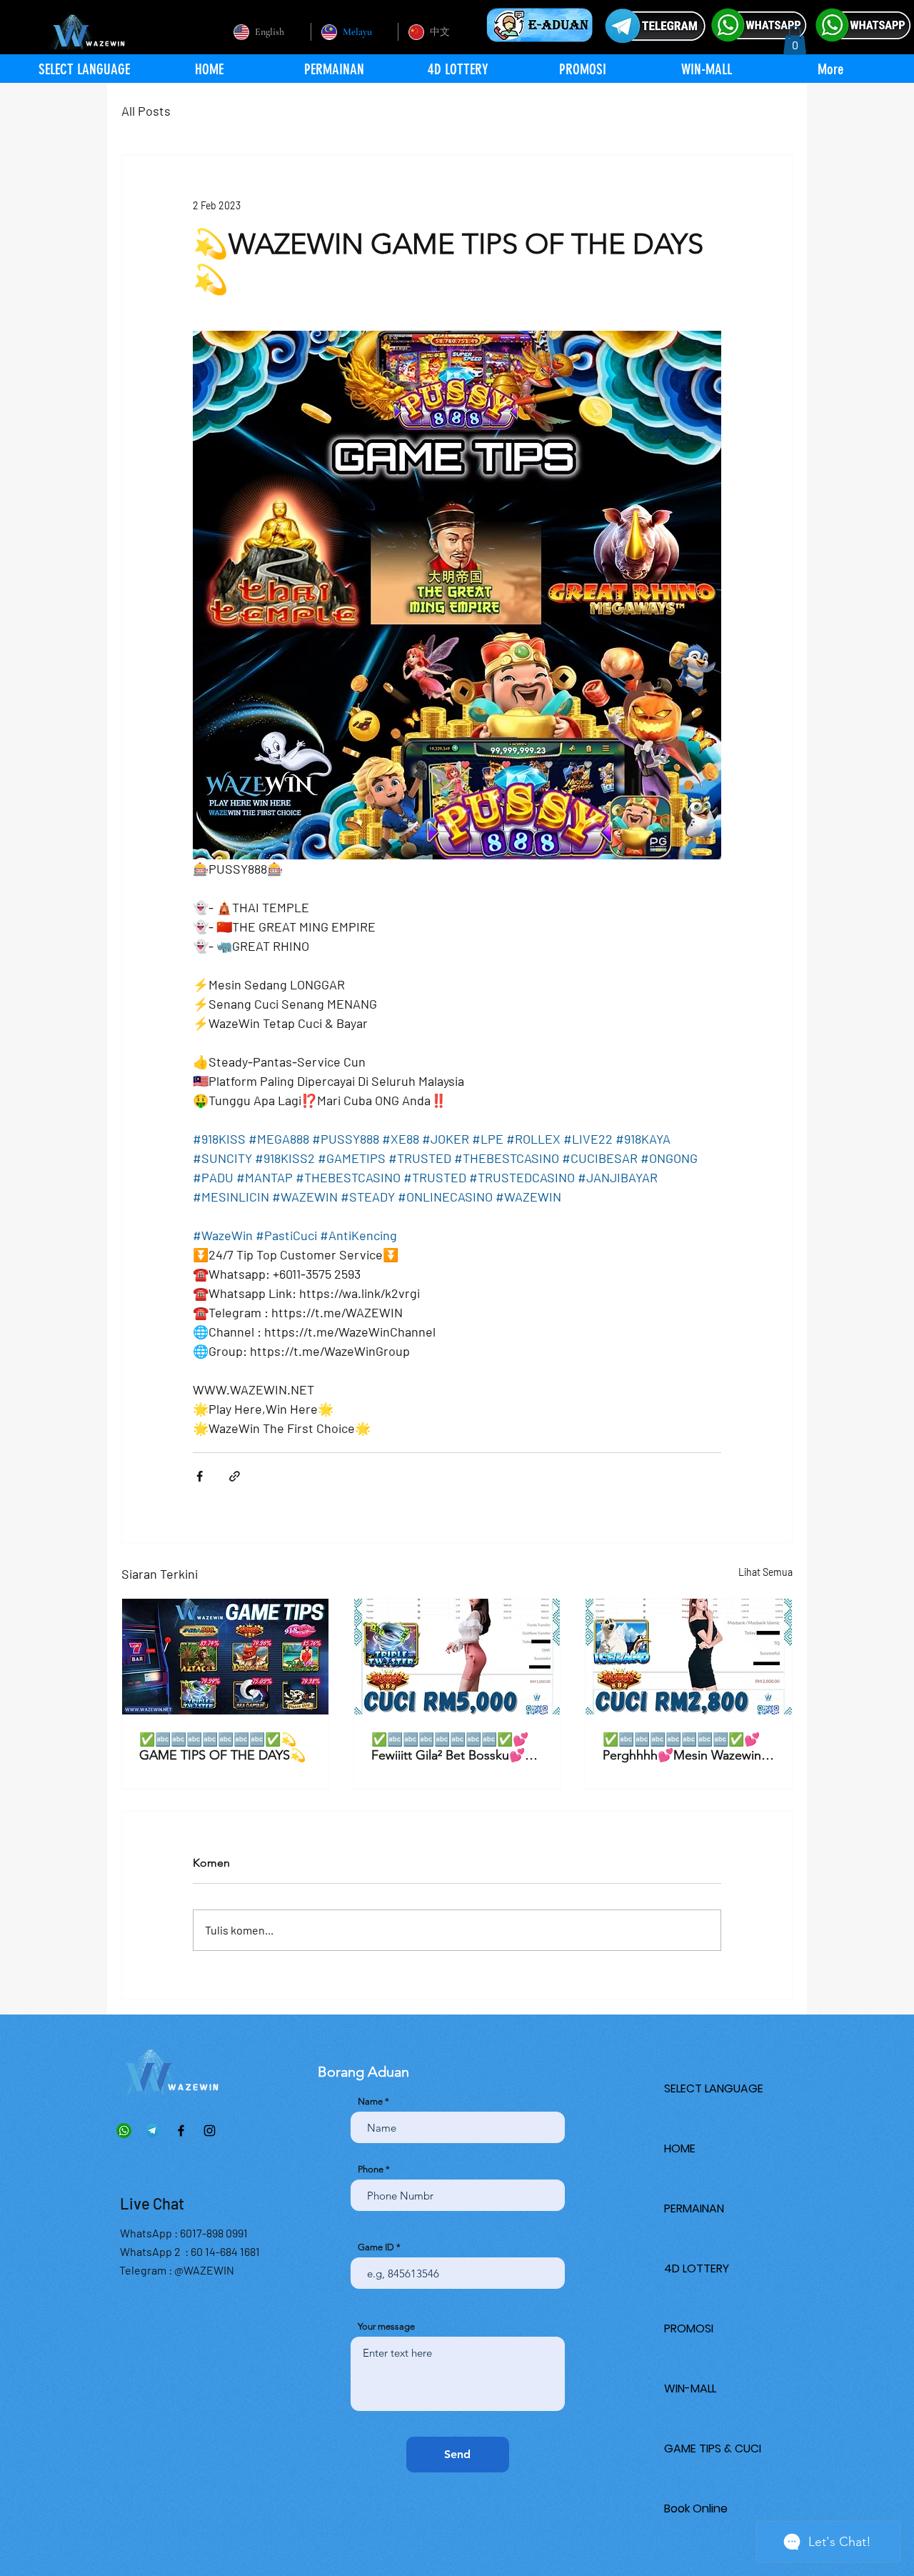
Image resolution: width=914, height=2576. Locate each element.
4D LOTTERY (697, 2268)
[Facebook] (181, 2131)
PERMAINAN (694, 2208)
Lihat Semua (765, 1572)
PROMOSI (689, 2328)
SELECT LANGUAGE (714, 2088)
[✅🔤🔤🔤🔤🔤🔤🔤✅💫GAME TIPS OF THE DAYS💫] (225, 1657)
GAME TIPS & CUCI (713, 2448)
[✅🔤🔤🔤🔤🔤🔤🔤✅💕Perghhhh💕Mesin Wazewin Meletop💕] (689, 1657)
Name (370, 2101)
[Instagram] (210, 2131)
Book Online (696, 2508)
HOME (680, 2148)
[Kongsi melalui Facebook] (200, 1476)
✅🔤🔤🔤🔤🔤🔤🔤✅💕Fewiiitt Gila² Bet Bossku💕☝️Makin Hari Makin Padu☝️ (456, 1747)
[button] (795, 40)
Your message (386, 2326)
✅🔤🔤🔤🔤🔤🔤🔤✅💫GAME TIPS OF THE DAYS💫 (222, 1747)
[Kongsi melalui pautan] (235, 1476)
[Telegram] (152, 2131)
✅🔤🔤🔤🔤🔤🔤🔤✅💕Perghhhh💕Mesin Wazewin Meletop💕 (682, 1747)
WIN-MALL (690, 2388)
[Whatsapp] (124, 2131)
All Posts (146, 111)
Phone (371, 2169)
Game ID (376, 2247)
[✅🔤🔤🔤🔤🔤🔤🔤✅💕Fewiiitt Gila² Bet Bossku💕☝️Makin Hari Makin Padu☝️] (457, 1657)
